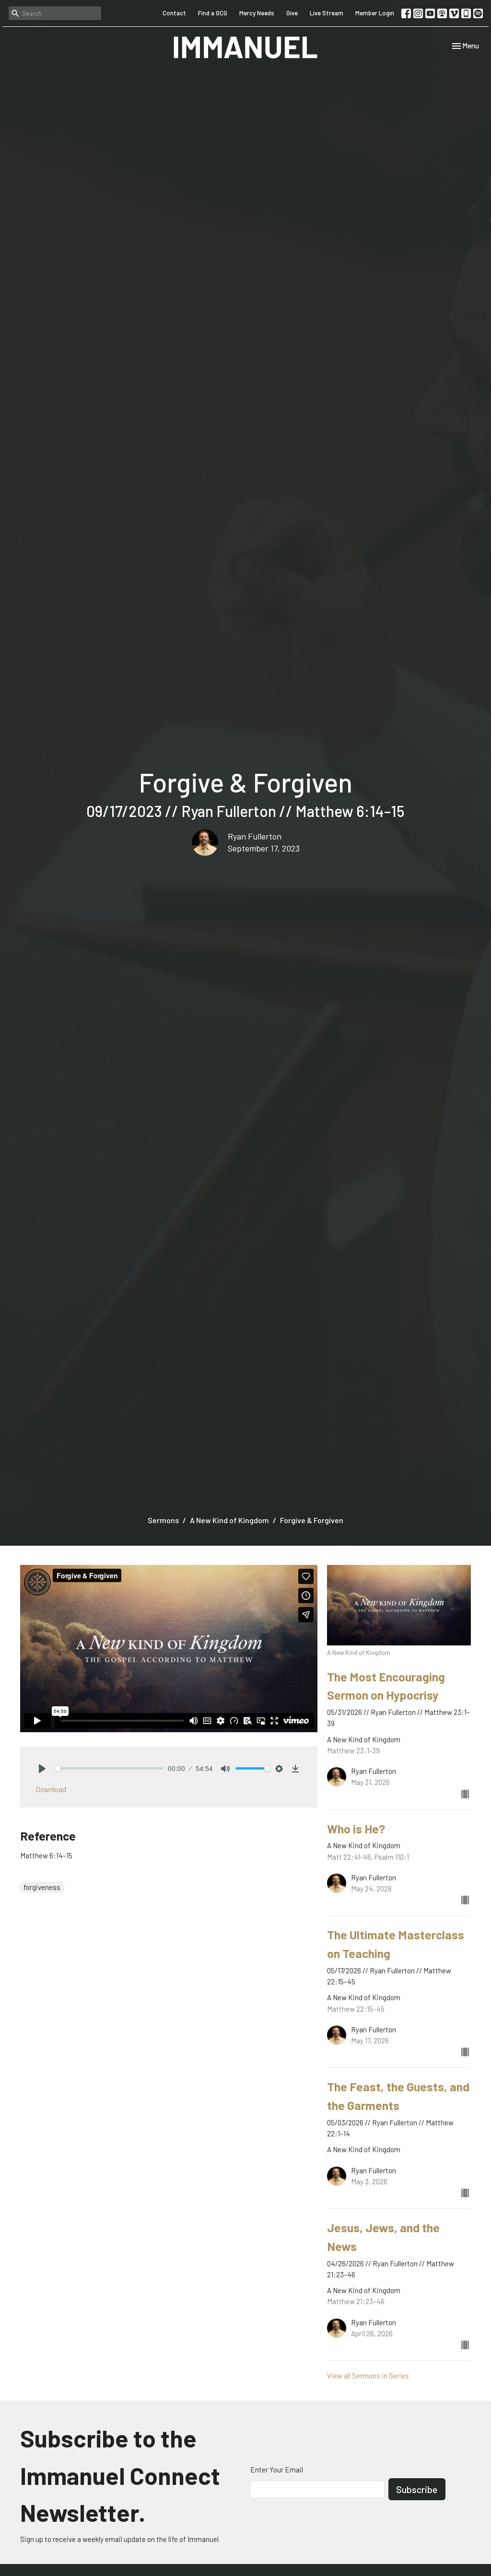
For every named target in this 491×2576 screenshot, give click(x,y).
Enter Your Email (277, 2470)
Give (292, 13)
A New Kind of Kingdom (229, 1520)
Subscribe (417, 2489)
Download (51, 1789)
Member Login (375, 13)
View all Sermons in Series (368, 2376)
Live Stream (327, 13)
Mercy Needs (257, 13)
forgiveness (42, 1887)
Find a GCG (213, 13)
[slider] (109, 1768)
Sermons (163, 1520)
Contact (174, 13)
